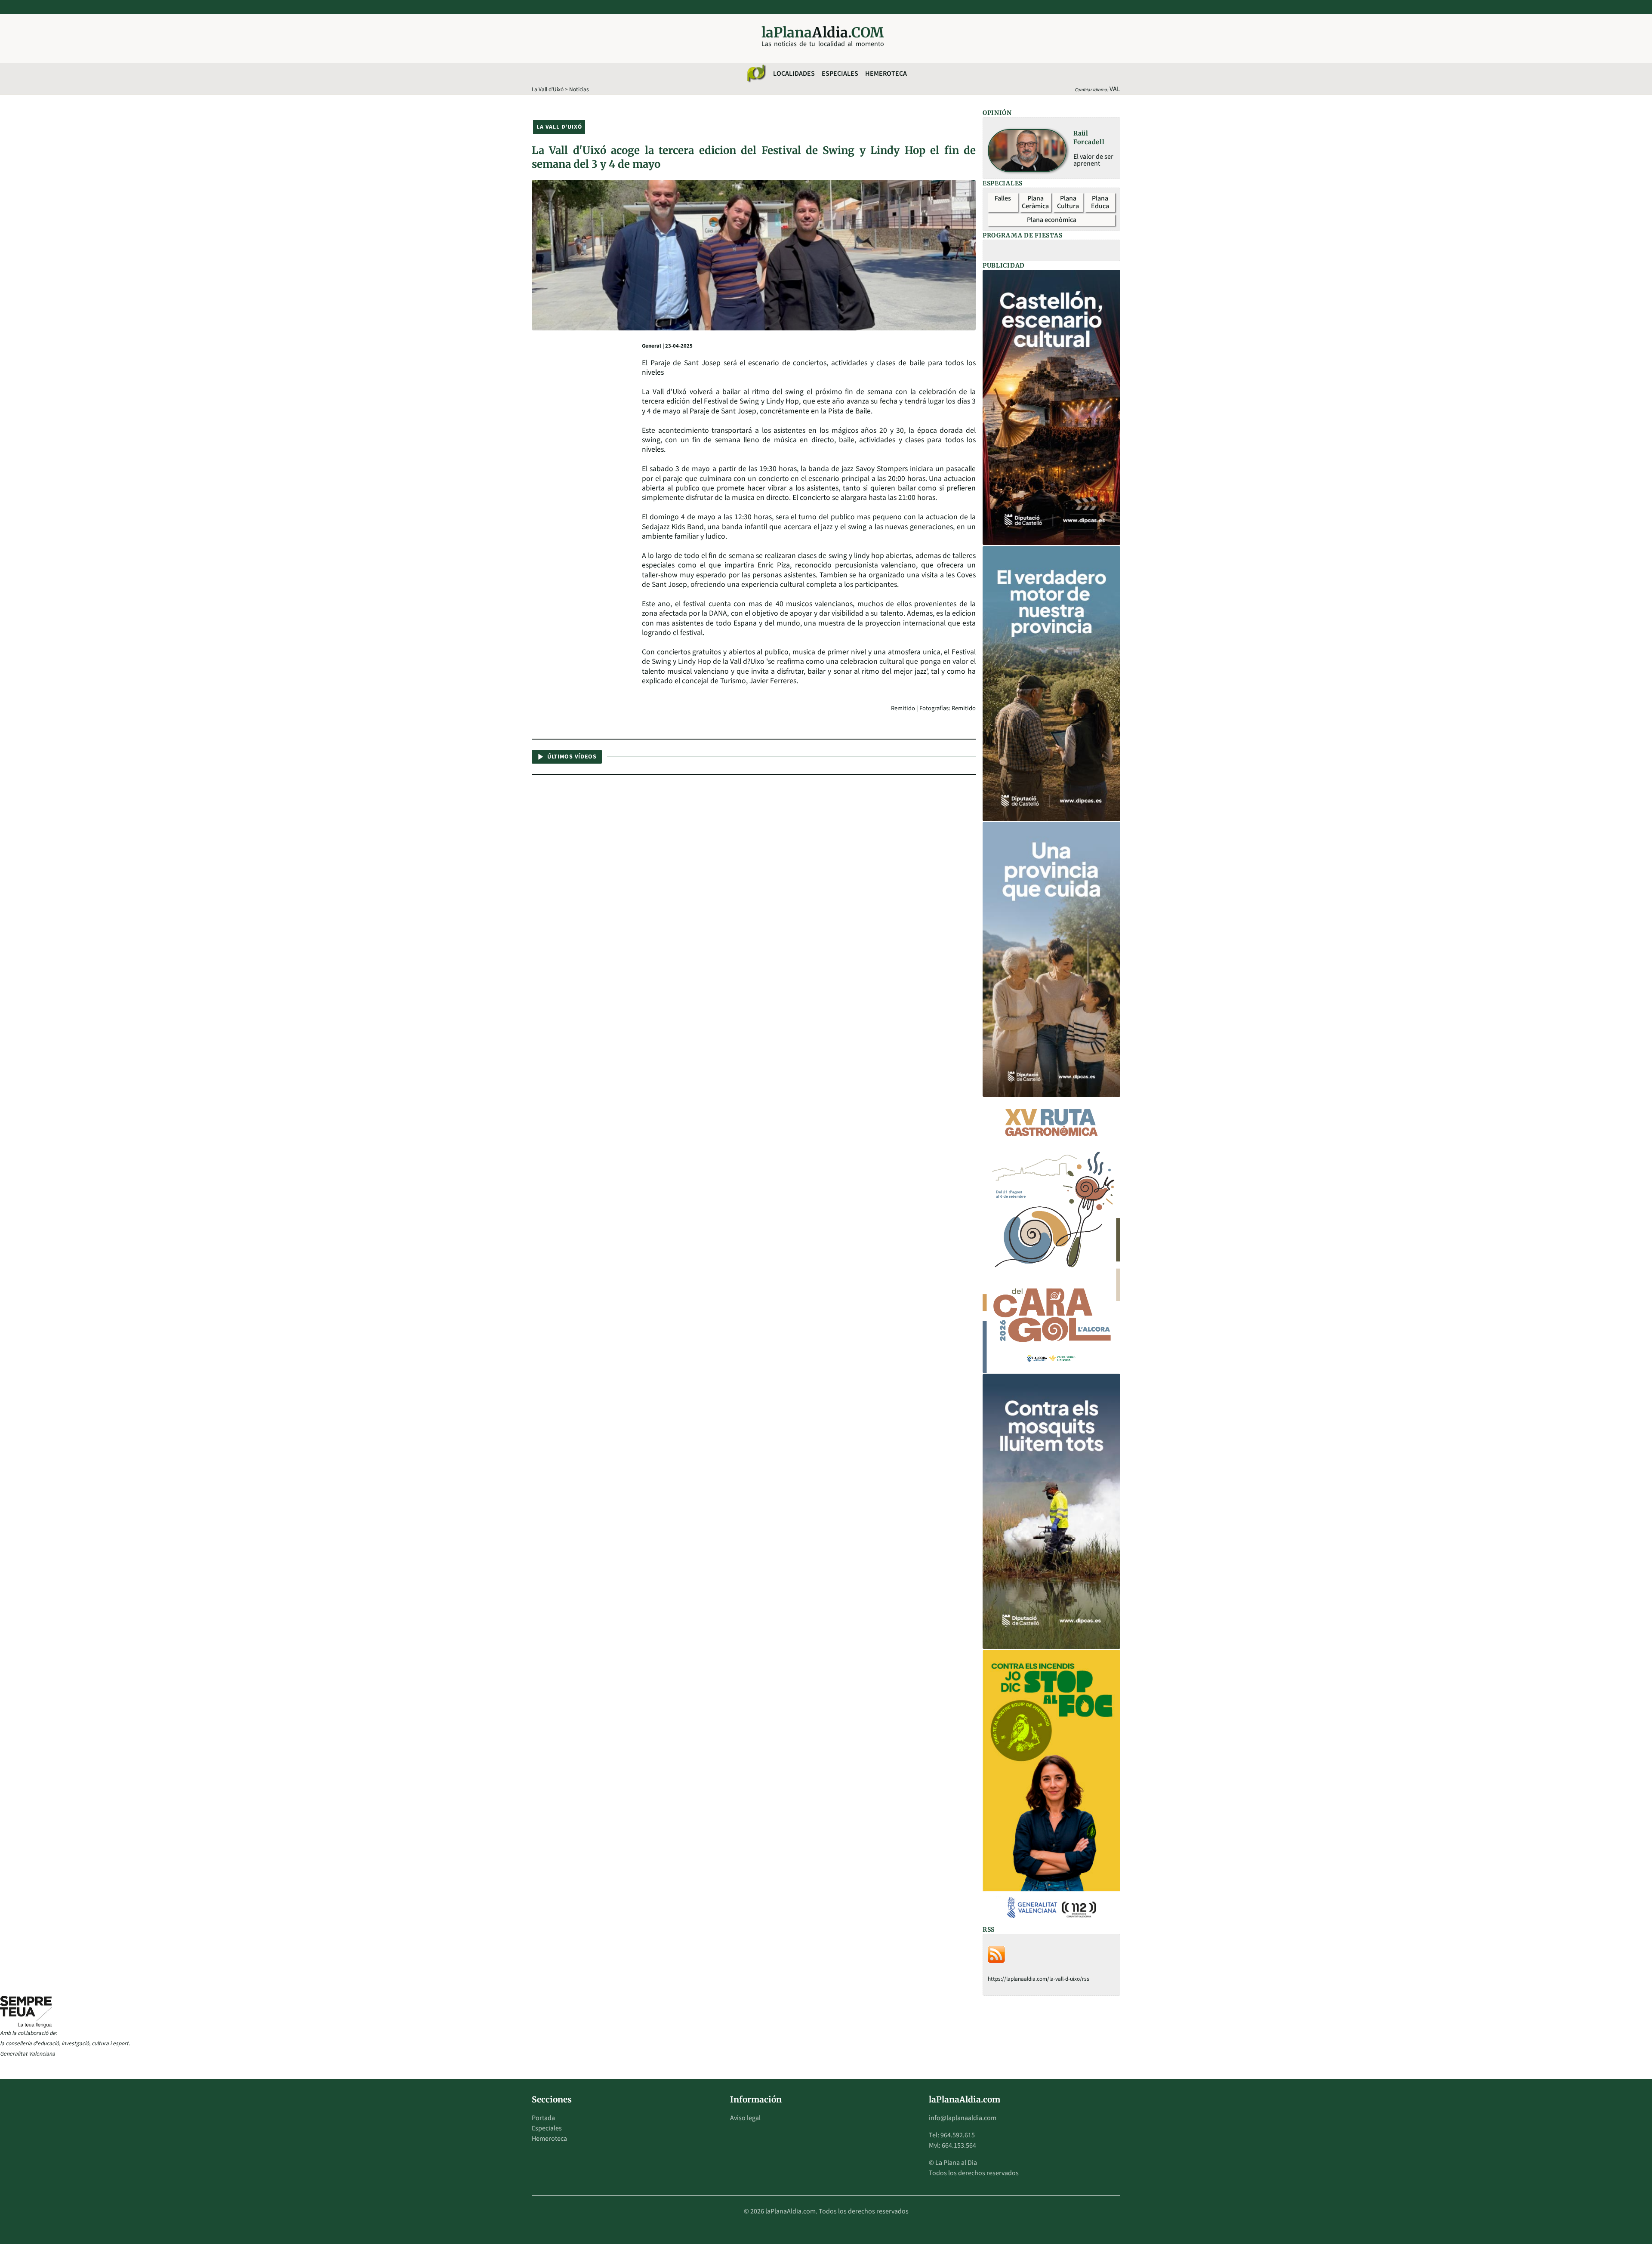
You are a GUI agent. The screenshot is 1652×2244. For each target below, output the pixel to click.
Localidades (794, 74)
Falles (1003, 198)
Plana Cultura (1068, 202)
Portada (543, 2118)
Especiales (840, 74)
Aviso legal (745, 2118)
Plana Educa (1100, 202)
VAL (1115, 89)
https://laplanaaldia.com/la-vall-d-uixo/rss (1039, 1979)
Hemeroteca (886, 74)
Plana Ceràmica (1035, 202)
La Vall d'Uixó (548, 89)
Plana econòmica (1052, 220)
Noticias (579, 89)
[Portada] (756, 74)
